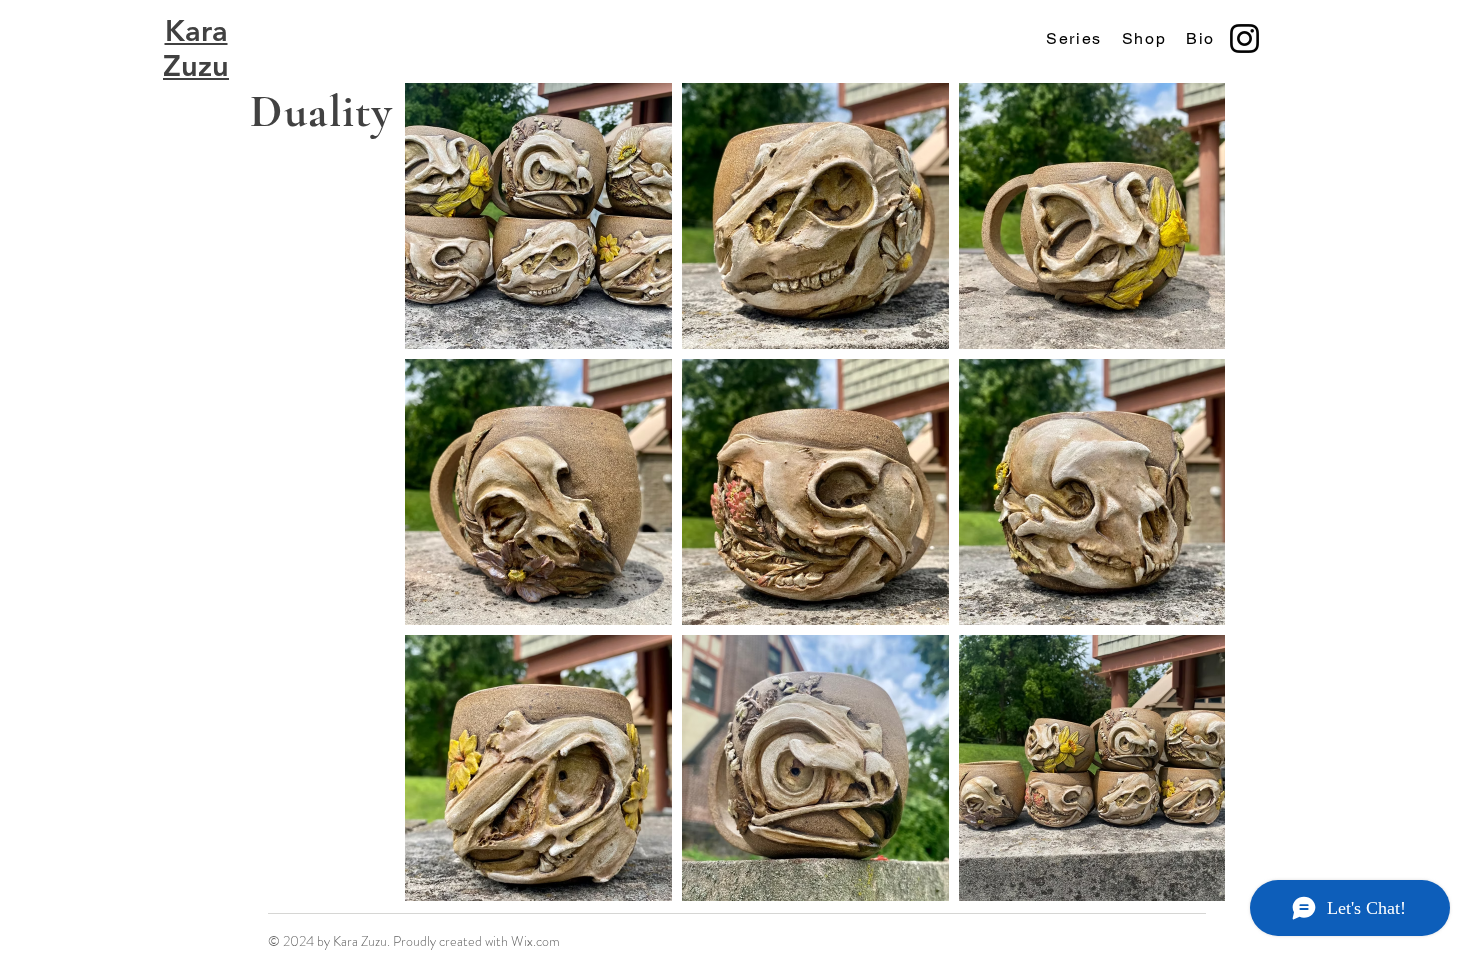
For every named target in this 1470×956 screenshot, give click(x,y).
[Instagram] (1244, 38)
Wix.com (535, 941)
